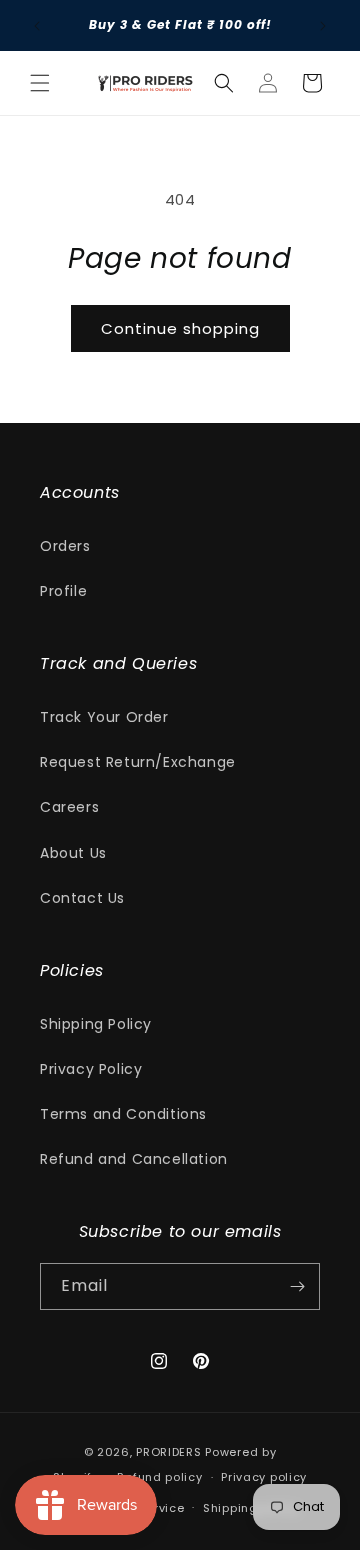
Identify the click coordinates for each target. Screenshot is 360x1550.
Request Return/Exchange (138, 762)
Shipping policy (251, 1507)
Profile (63, 591)
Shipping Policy (96, 1023)
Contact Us (82, 897)
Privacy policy (264, 1477)
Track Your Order (104, 717)
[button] (40, 83)
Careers (69, 807)
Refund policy (159, 1477)
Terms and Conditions (123, 1114)
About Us (73, 852)
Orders (65, 545)
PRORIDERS (168, 1452)
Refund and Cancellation (134, 1159)
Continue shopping (180, 328)
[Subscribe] (297, 1286)
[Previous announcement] (37, 26)
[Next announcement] (323, 26)
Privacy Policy (91, 1069)
